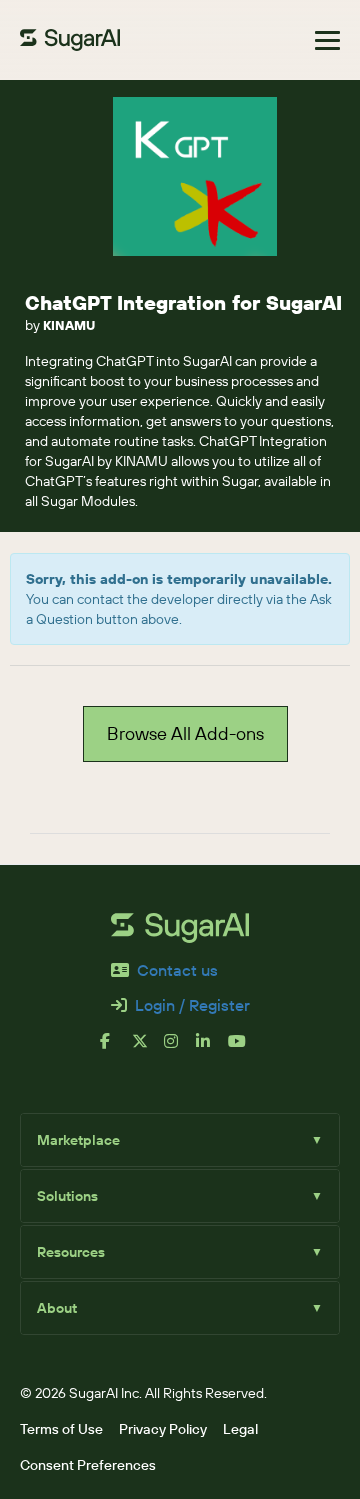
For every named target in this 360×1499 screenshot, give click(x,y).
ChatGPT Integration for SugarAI (183, 302)
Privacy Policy (163, 1429)
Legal (240, 1429)
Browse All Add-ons (185, 733)
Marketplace (180, 1140)
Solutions (180, 1196)
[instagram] (180, 1049)
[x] (148, 1049)
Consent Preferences (88, 1465)
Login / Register (192, 1005)
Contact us (177, 970)
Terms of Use (61, 1429)
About (180, 1308)
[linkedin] (212, 1049)
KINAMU (69, 325)
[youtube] (244, 1049)
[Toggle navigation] (327, 40)
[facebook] (116, 1049)
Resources (180, 1252)
